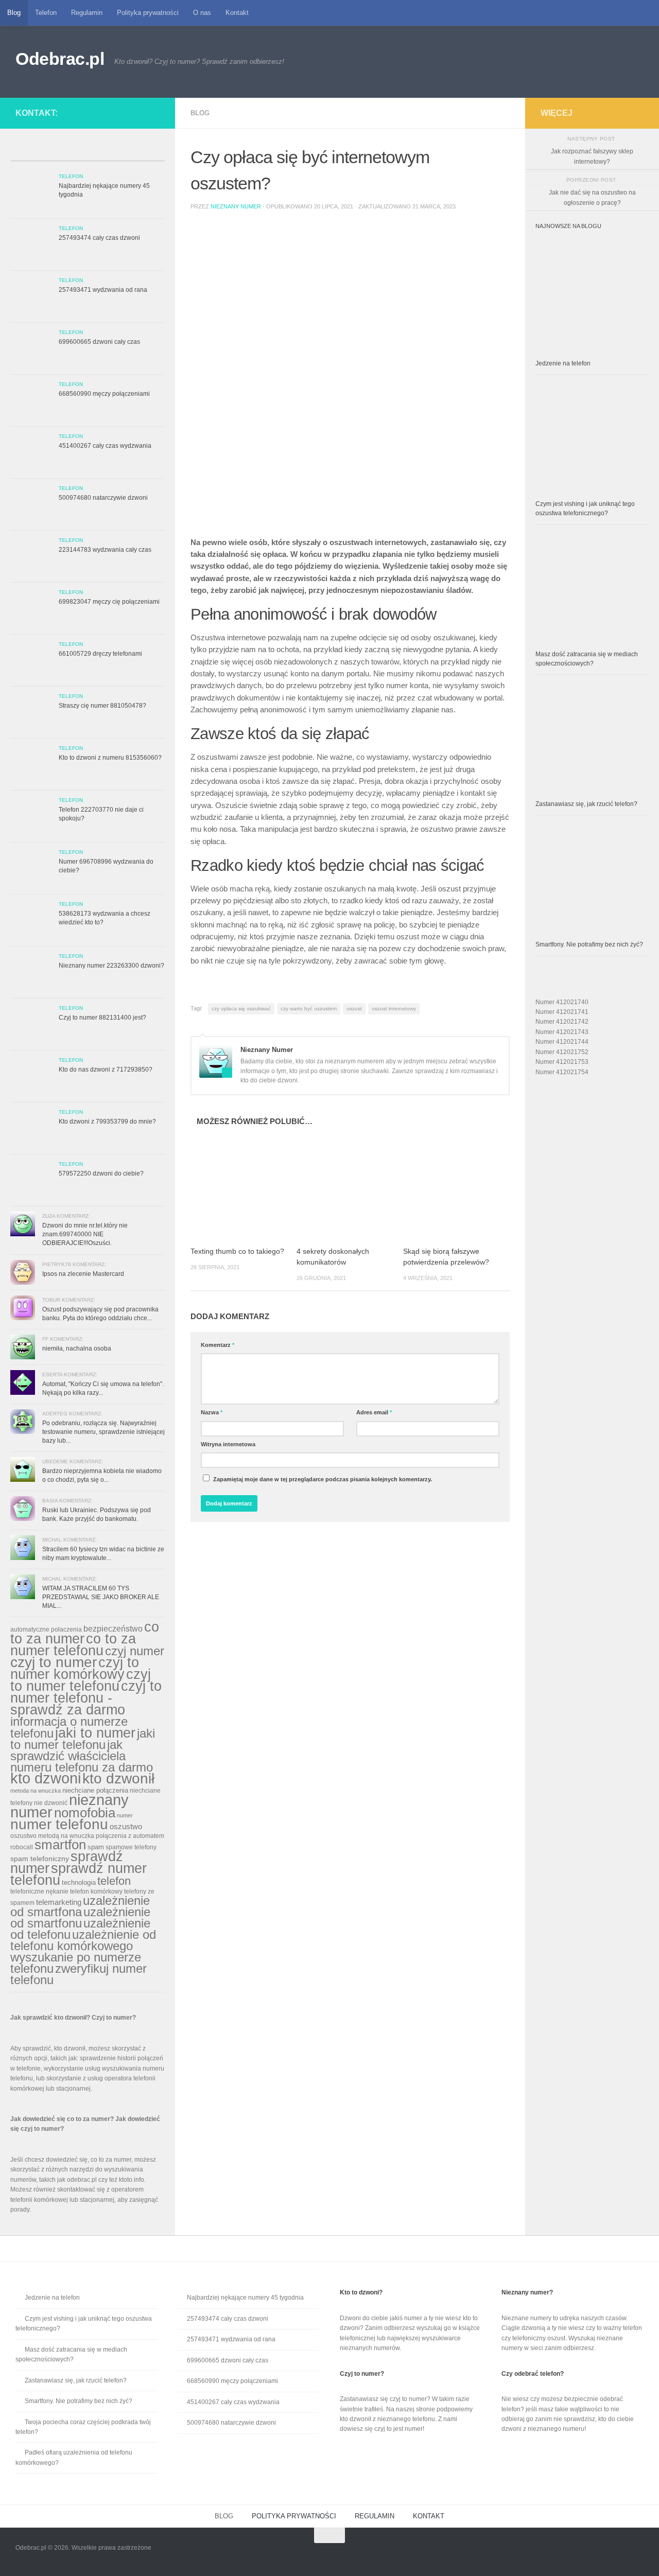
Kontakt (237, 13)
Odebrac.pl (60, 59)
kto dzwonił (118, 1778)
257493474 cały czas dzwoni (99, 238)
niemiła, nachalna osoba (77, 1348)
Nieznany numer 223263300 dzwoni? (111, 966)
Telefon (46, 13)
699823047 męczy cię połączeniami (109, 602)
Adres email (374, 1412)
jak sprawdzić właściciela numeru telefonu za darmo (82, 1756)
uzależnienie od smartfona (80, 1906)
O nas (202, 13)
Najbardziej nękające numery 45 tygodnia (245, 2298)
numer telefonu (59, 1824)
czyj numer (135, 1651)
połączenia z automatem (130, 1836)
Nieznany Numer (236, 206)
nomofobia (85, 1813)
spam (96, 1847)
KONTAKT (429, 2516)
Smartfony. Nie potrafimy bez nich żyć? (589, 944)
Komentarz (218, 1345)
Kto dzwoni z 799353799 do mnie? (107, 1121)
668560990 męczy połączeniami (104, 394)
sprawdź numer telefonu (79, 1874)
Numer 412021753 (562, 1062)
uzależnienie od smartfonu (80, 1917)
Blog (14, 13)
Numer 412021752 (562, 1052)
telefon (114, 1881)
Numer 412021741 (562, 1012)
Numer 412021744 (562, 1042)
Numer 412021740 (562, 1002)
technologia (79, 1882)
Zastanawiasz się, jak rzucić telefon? (586, 804)
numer (125, 1815)
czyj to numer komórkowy (75, 1668)
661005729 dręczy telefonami (100, 654)
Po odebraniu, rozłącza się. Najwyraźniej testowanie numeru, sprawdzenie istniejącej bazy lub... (103, 1432)
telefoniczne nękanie (39, 1891)
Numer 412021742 (562, 1022)
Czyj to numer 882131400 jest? (102, 1018)
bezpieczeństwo (113, 1628)
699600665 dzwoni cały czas (99, 342)
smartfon (60, 1845)
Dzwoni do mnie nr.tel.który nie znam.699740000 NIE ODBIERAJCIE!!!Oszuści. (85, 1234)
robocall (22, 1847)
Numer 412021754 (562, 1072)
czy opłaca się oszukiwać (241, 1009)
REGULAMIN (375, 2516)
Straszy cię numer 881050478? (102, 706)
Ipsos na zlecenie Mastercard (83, 1274)
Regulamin (87, 13)
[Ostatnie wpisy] (30, 152)
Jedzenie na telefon (563, 363)
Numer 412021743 (562, 1032)
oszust (354, 1009)
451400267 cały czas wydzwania (105, 446)
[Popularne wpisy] (68, 152)
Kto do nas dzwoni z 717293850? (106, 1070)
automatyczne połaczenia (46, 1629)
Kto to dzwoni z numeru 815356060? (110, 758)
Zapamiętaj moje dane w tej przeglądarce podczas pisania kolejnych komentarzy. (323, 1479)
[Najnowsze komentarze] (107, 152)
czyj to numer (54, 1662)
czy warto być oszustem (309, 1009)
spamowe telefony (131, 1847)
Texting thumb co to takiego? (237, 1251)
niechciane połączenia (95, 1790)
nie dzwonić (51, 1803)
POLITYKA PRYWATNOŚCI (294, 2516)
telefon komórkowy (96, 1891)
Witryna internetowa (228, 1444)
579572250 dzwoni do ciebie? (101, 1173)
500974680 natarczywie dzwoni (103, 498)
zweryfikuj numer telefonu (79, 1974)
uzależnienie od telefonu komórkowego (83, 1940)
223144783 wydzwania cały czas (105, 550)
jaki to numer (95, 1733)
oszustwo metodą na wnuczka (52, 1836)
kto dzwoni (46, 1778)
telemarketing (59, 1902)
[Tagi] (145, 152)
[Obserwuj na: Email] (145, 111)
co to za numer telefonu (73, 1644)
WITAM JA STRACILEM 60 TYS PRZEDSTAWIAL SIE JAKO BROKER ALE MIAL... (101, 1597)
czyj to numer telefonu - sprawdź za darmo (86, 1698)
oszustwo (126, 1826)
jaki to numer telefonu (83, 1739)
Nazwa (212, 1412)
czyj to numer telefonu (81, 1680)
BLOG (224, 2516)
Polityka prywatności (148, 13)
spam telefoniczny (40, 1859)
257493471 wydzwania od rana (103, 290)
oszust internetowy (394, 1009)
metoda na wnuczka (36, 1791)
